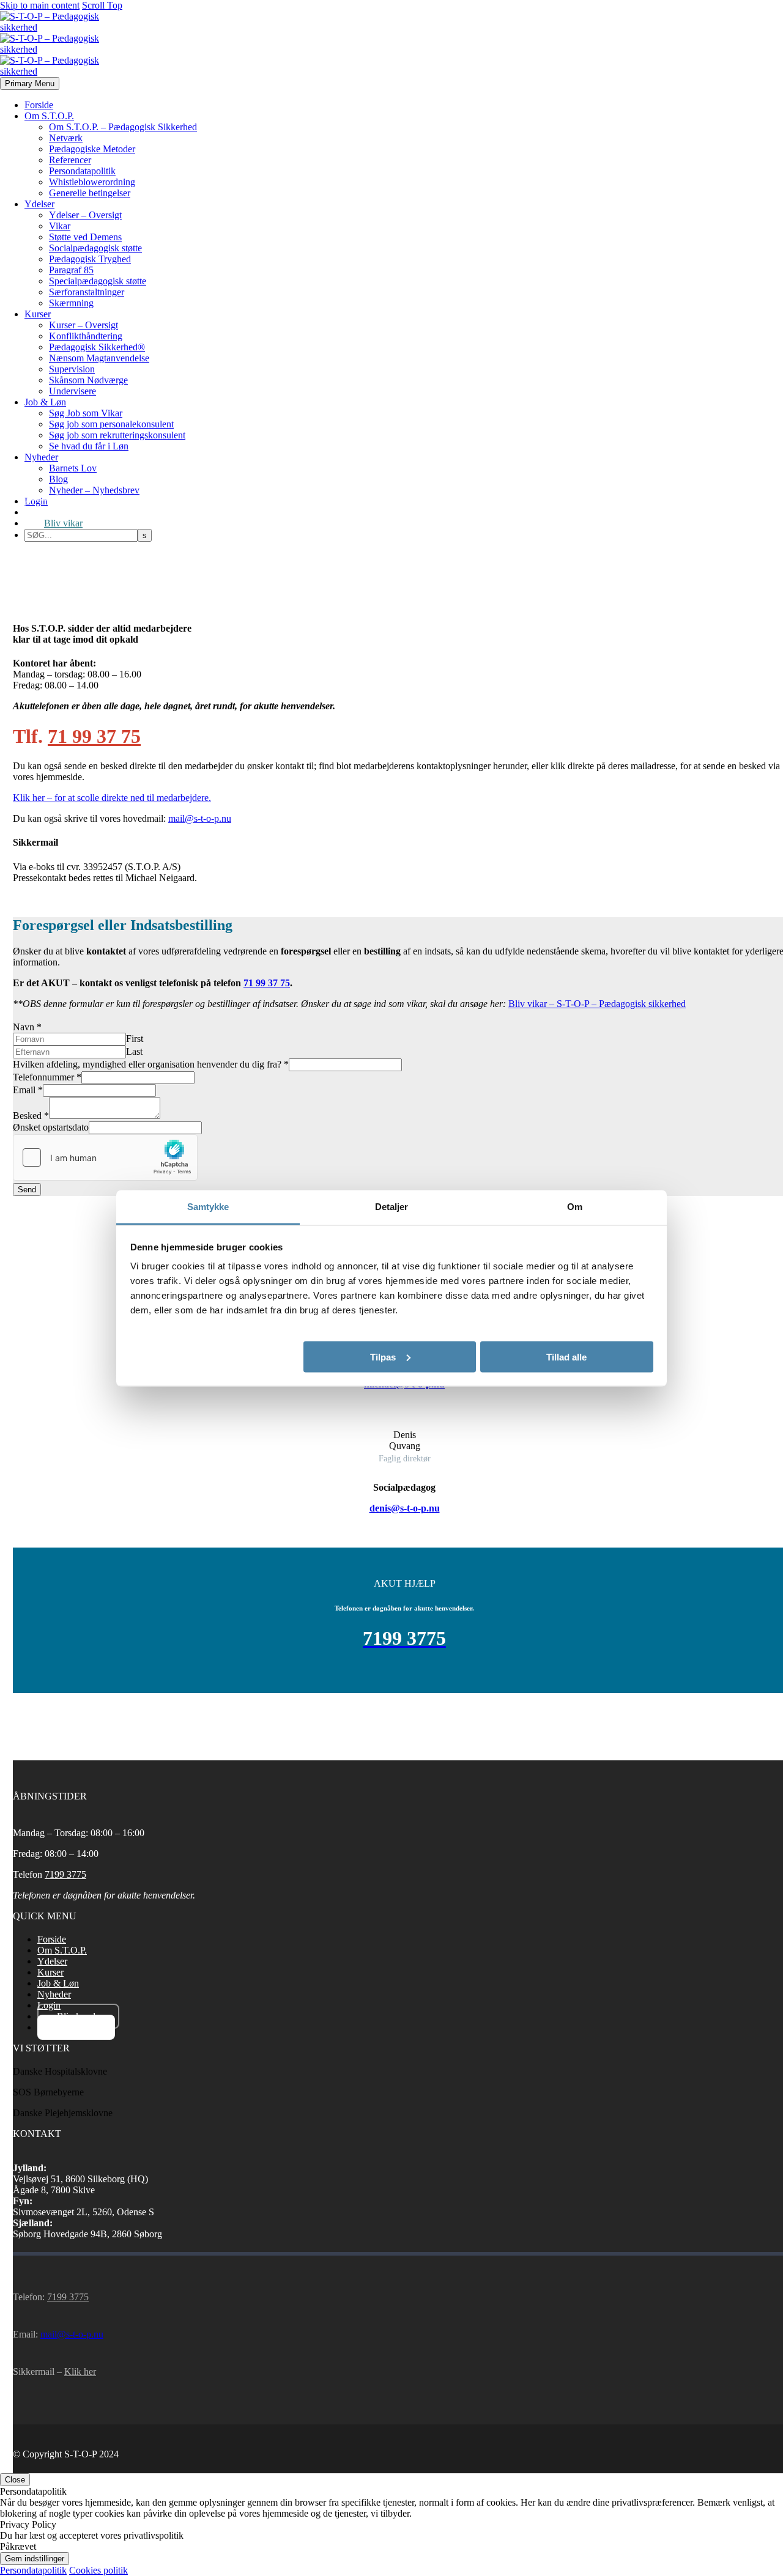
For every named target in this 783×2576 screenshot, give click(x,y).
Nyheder (41, 457)
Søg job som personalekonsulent (111, 424)
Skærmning (71, 303)
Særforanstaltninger (87, 292)
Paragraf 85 (71, 270)
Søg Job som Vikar (86, 413)
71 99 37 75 (94, 736)
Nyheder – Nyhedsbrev (94, 490)
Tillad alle (566, 1356)
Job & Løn (45, 402)
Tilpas (383, 1356)
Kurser (38, 314)
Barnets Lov (73, 468)
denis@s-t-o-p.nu (405, 1508)
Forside (39, 105)
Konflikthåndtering (86, 336)
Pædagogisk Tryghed (90, 259)
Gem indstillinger (35, 2559)
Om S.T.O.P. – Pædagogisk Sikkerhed (123, 127)
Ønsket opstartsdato (51, 1127)
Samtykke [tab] (208, 1206)
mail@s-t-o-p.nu (200, 818)
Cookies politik (98, 2570)
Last (134, 1051)
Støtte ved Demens (85, 237)
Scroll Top (102, 5)
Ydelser (39, 204)
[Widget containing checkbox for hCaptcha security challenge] (105, 1157)
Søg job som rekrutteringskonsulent (117, 435)
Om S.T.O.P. (49, 116)
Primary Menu (30, 83)
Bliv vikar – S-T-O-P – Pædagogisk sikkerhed (597, 1004)
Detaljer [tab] (392, 1206)
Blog (58, 479)
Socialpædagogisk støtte (95, 248)
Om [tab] (575, 1206)
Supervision (72, 369)
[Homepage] (50, 49)
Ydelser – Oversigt (85, 215)
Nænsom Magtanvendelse (99, 358)
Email (28, 1090)
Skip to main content (40, 5)
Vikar (60, 226)
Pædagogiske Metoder (92, 149)
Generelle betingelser (90, 193)
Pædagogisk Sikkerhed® (97, 347)
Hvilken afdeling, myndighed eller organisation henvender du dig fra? (151, 1064)
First (135, 1039)
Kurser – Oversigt (83, 325)
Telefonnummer (47, 1077)
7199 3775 (65, 1874)
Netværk (66, 138)
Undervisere (72, 391)
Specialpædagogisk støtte (98, 281)
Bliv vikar (63, 523)
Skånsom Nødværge (88, 380)
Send (27, 1190)
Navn (27, 1027)
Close (15, 2480)
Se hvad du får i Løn (89, 446)
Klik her (80, 2371)
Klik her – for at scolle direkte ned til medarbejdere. (112, 798)
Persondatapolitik (82, 171)
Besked (31, 1116)
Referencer (70, 160)
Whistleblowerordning (92, 182)
